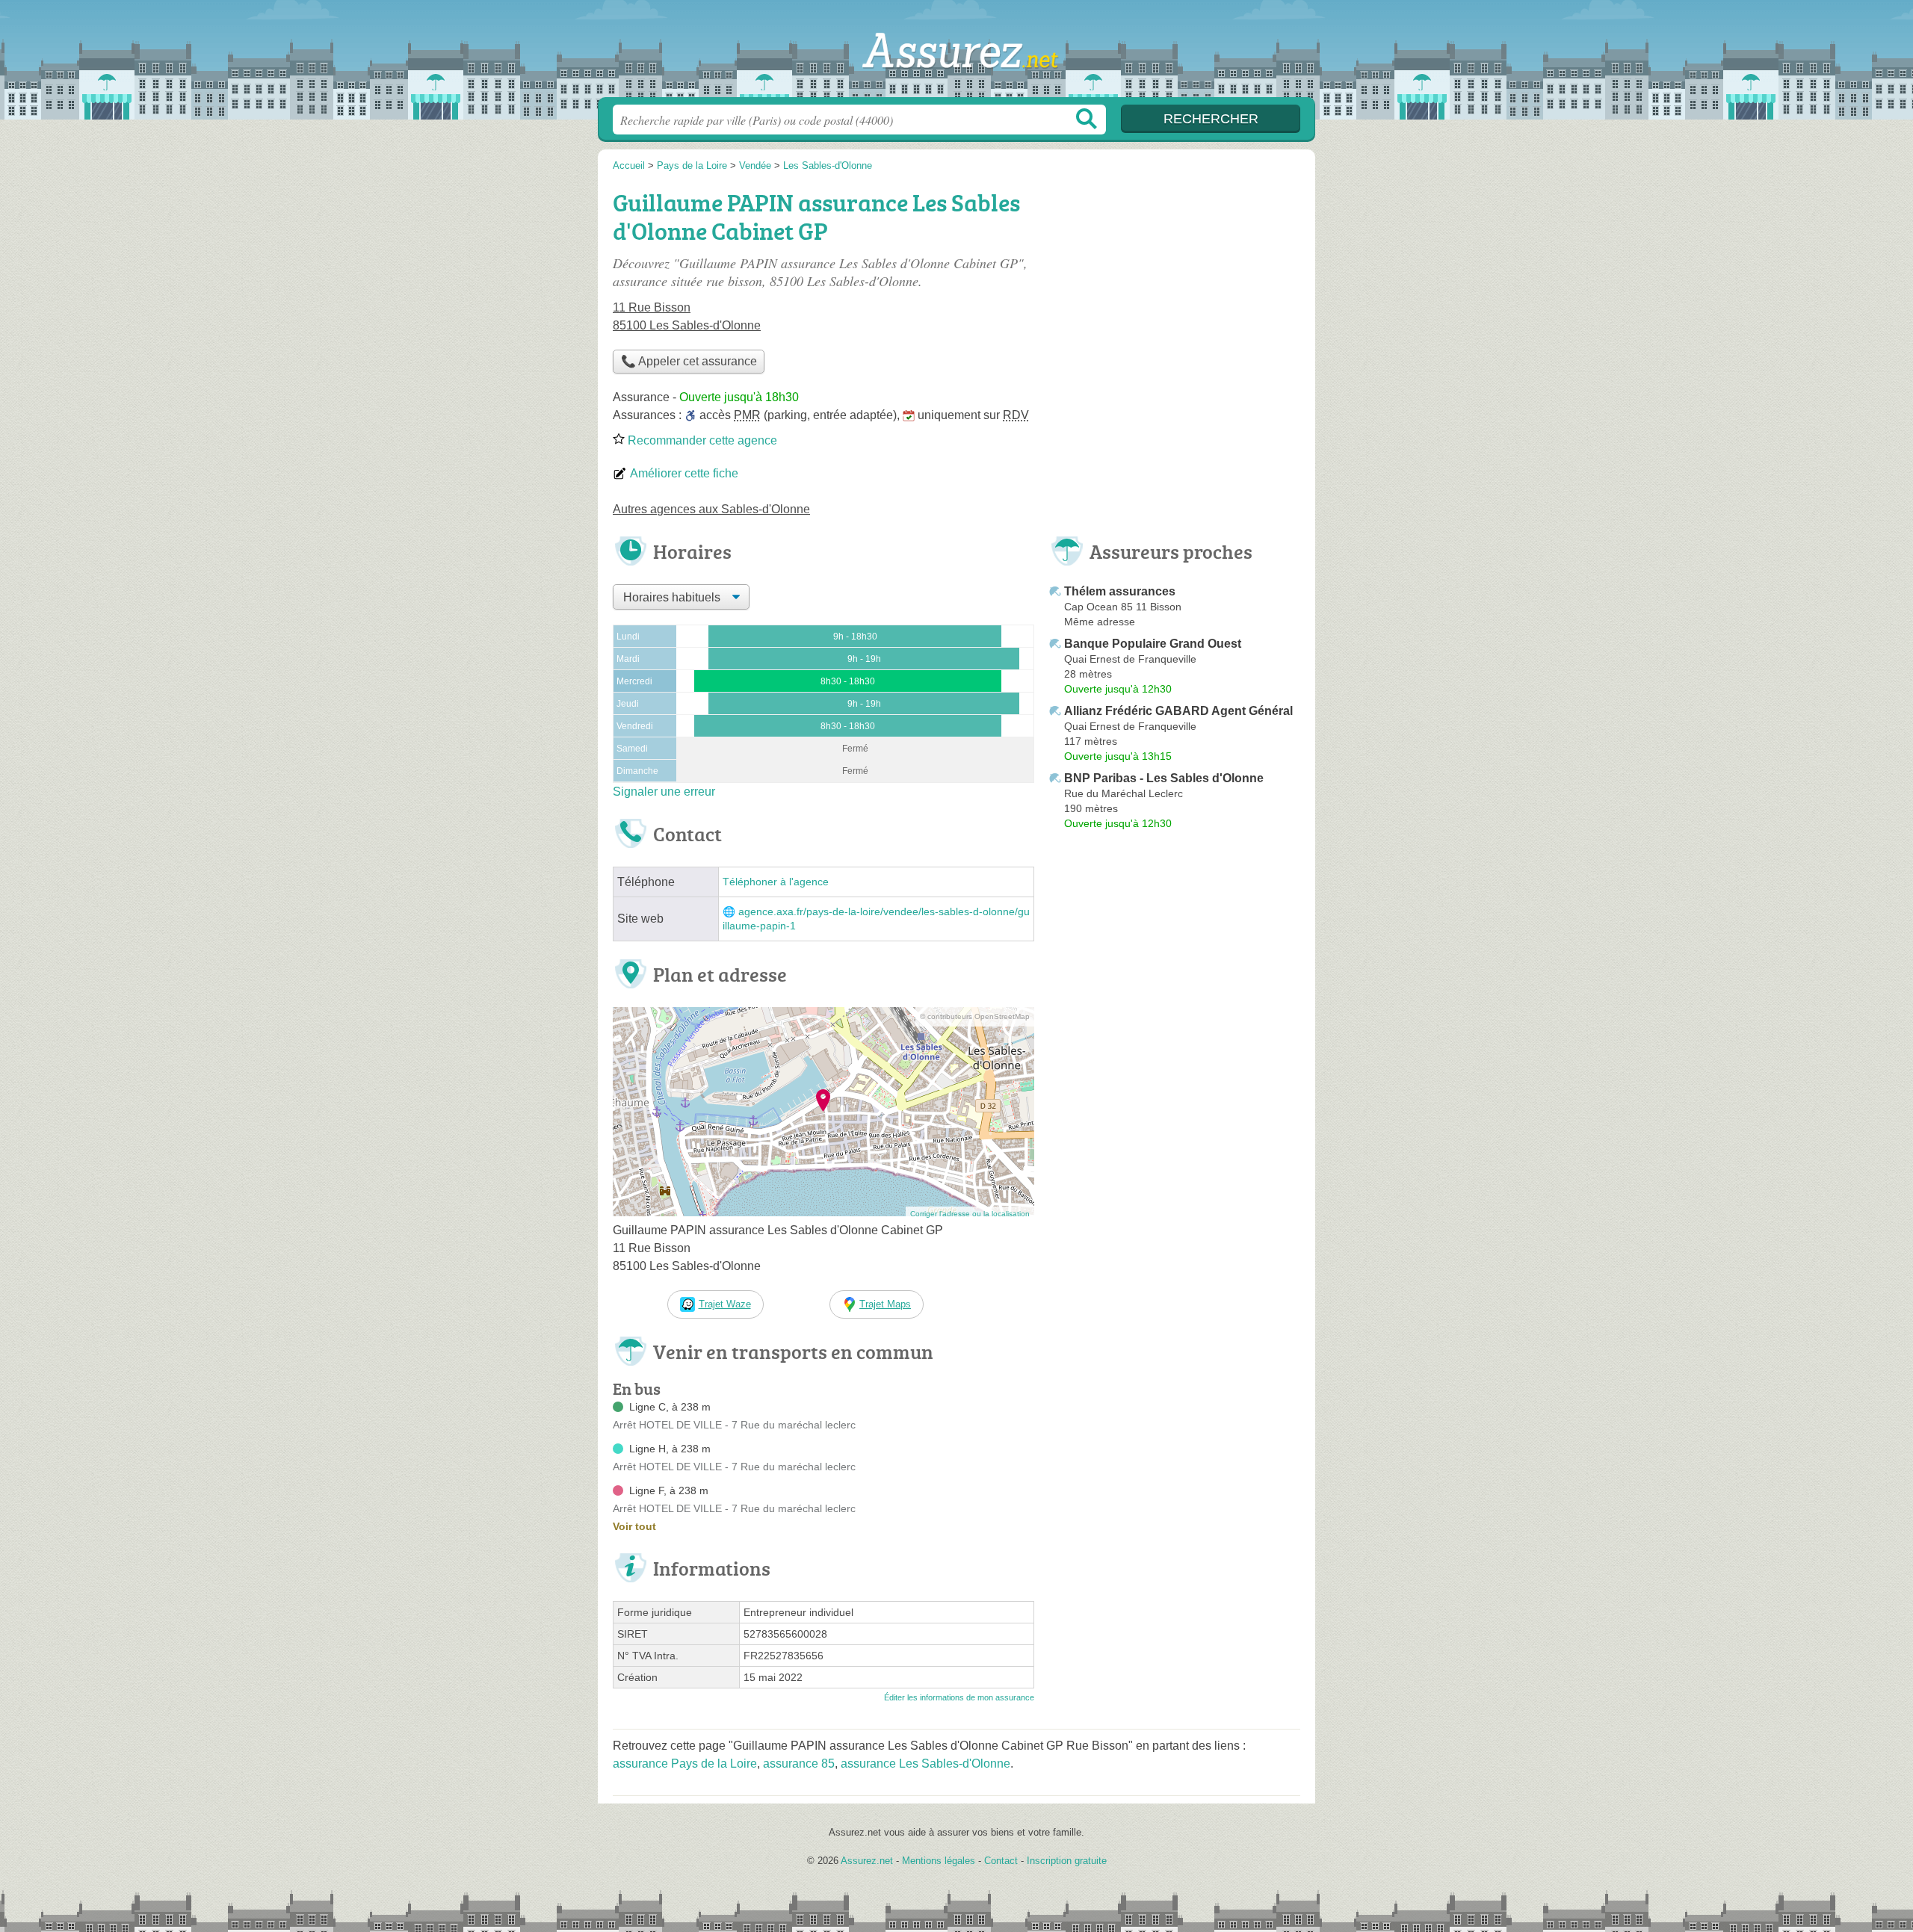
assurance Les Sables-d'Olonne (925, 1764)
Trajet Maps (885, 1304)
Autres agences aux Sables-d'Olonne (711, 509)
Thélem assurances (1120, 591)
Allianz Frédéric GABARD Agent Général (1178, 711)
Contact (1001, 1861)
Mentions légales (939, 1861)
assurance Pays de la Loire (685, 1764)
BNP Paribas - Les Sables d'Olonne (1164, 778)
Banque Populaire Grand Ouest (1153, 644)
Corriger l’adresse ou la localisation (970, 1214)
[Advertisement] (1175, 288)
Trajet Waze (725, 1304)
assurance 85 (799, 1764)
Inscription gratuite (1067, 1861)
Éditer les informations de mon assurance (959, 1697)
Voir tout (634, 1526)
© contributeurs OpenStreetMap (975, 1016)
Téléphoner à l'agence (776, 882)
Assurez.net (956, 53)
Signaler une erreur (664, 792)
